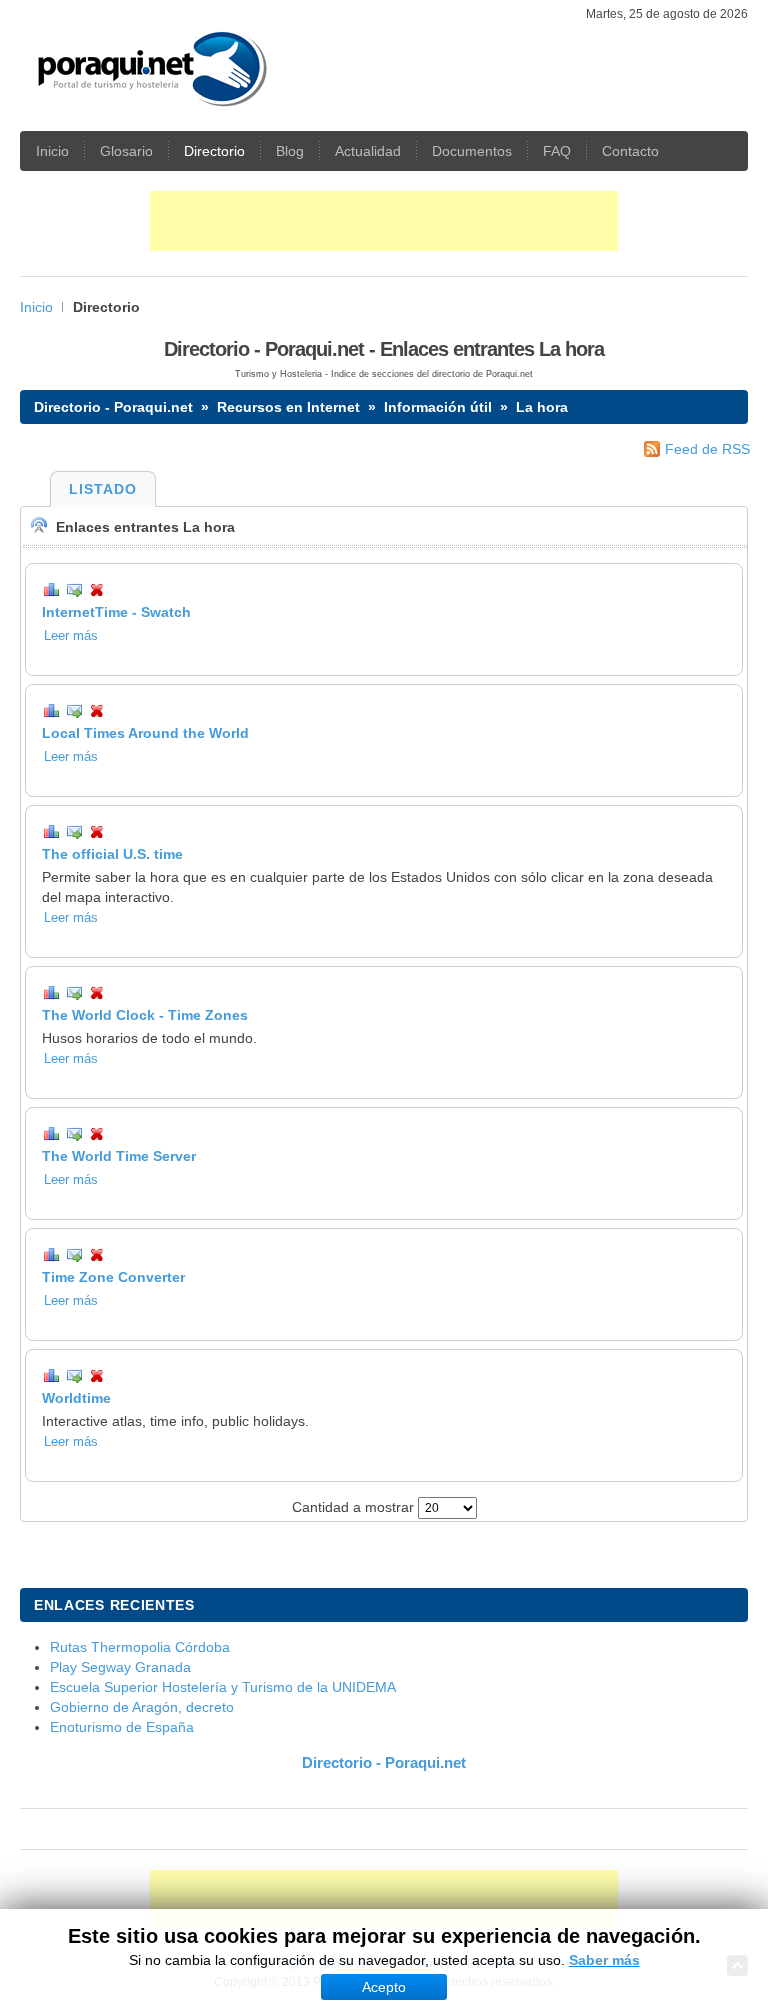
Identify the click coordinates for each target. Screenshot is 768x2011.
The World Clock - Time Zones (145, 1015)
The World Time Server (119, 1156)
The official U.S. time (112, 854)
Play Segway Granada (120, 1667)
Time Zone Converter (113, 1277)
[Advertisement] (384, 221)
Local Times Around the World (145, 733)
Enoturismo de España (122, 1727)
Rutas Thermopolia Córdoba (140, 1647)
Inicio (36, 307)
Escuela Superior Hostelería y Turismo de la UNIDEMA (223, 1687)
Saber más (604, 1960)
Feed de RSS (707, 449)
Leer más (71, 636)
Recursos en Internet (288, 407)
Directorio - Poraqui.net (113, 407)
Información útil (438, 407)
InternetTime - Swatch (116, 612)
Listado (103, 489)
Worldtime (76, 1398)
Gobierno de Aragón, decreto (142, 1707)
